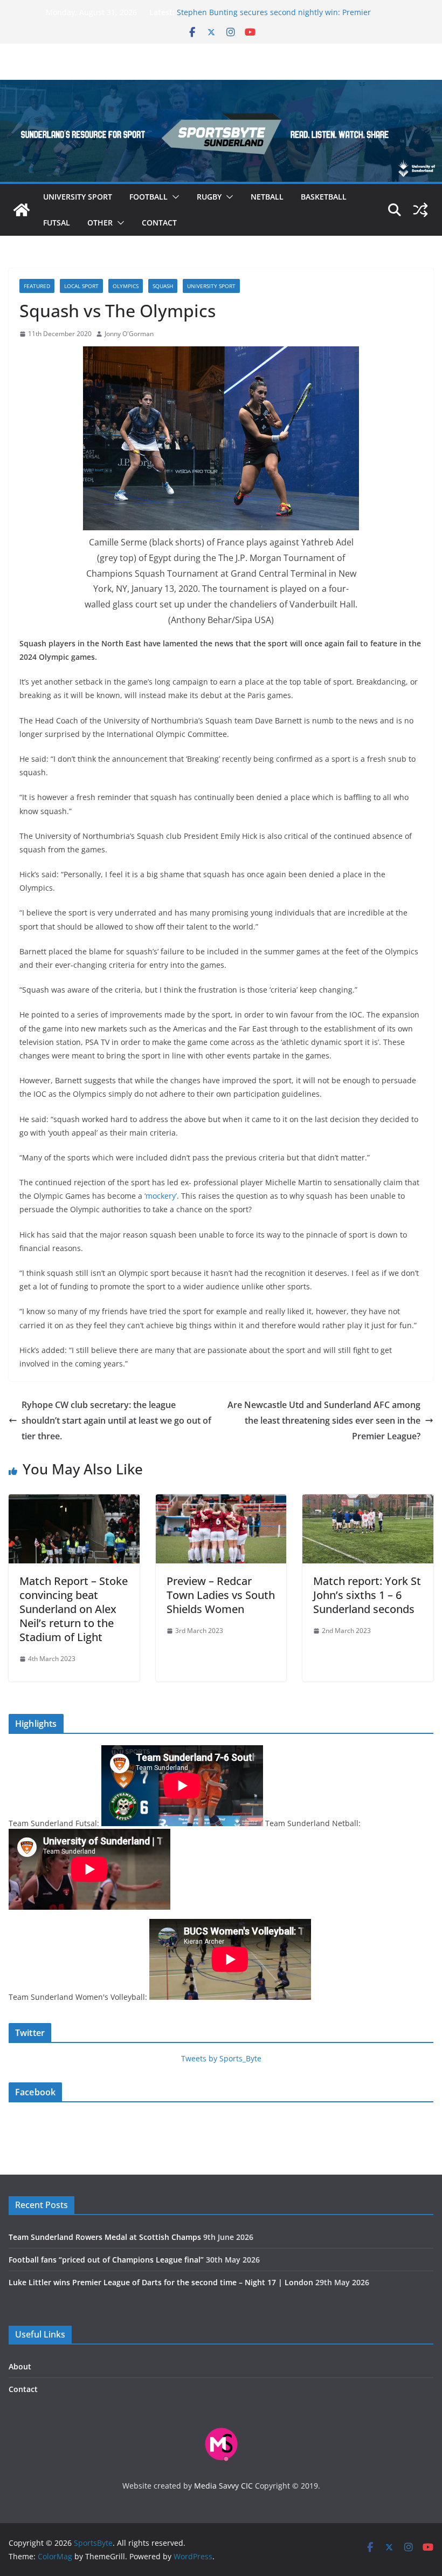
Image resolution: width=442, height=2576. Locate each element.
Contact (159, 223)
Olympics (126, 286)
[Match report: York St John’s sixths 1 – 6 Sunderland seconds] (368, 1502)
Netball (267, 197)
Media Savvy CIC (223, 2486)
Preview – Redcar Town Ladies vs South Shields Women (221, 1595)
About (20, 2366)
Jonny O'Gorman (129, 334)
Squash (163, 286)
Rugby (209, 197)
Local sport (81, 286)
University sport (78, 197)
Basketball (324, 197)
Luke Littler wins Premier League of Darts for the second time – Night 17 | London (161, 2282)
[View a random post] (420, 210)
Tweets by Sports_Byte (221, 2058)
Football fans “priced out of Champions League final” (106, 2260)
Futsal (57, 223)
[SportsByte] (22, 210)
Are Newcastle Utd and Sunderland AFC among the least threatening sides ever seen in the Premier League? (324, 1420)
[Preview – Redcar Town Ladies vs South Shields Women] (221, 1502)
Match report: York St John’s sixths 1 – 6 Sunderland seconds (367, 1595)
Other (100, 223)
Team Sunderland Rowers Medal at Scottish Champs (105, 2237)
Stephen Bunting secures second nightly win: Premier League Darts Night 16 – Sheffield (274, 18)
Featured (37, 286)
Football (149, 197)
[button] (174, 197)
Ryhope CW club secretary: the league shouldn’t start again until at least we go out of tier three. (116, 1420)
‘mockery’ (161, 1196)
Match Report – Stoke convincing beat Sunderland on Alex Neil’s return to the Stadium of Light (74, 1609)
